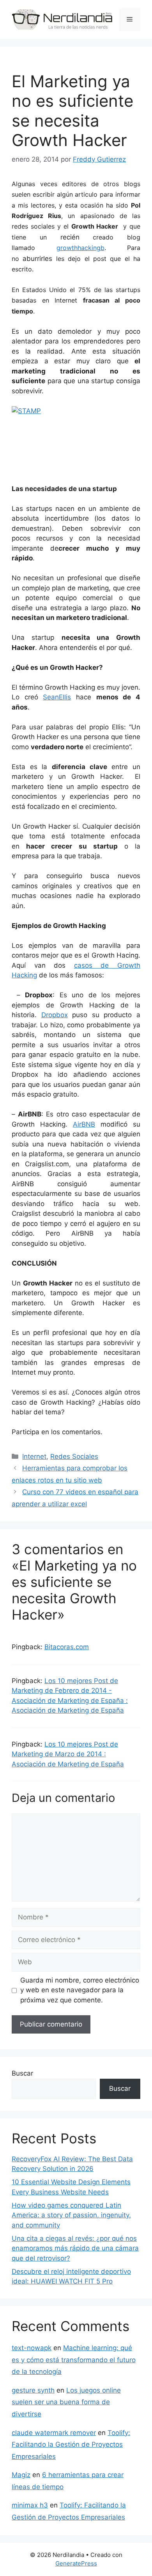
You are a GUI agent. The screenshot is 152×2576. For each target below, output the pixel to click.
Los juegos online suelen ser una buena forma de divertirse (66, 2402)
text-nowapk (32, 2348)
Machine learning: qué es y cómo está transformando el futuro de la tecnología (74, 2360)
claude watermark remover (54, 2433)
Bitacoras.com (67, 1647)
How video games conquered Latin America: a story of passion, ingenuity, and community (71, 2215)
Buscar (22, 2073)
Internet (34, 1456)
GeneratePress (76, 2563)
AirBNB (84, 1124)
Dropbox (55, 1015)
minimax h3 (30, 2505)
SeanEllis (57, 697)
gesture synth (33, 2390)
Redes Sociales (74, 1456)
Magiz (21, 2475)
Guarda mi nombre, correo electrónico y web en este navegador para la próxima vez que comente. (80, 1990)
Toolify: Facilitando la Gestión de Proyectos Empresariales (71, 2445)
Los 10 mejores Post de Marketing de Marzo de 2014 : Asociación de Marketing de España (68, 1754)
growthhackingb (80, 248)
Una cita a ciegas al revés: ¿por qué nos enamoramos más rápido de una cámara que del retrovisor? (75, 2248)
